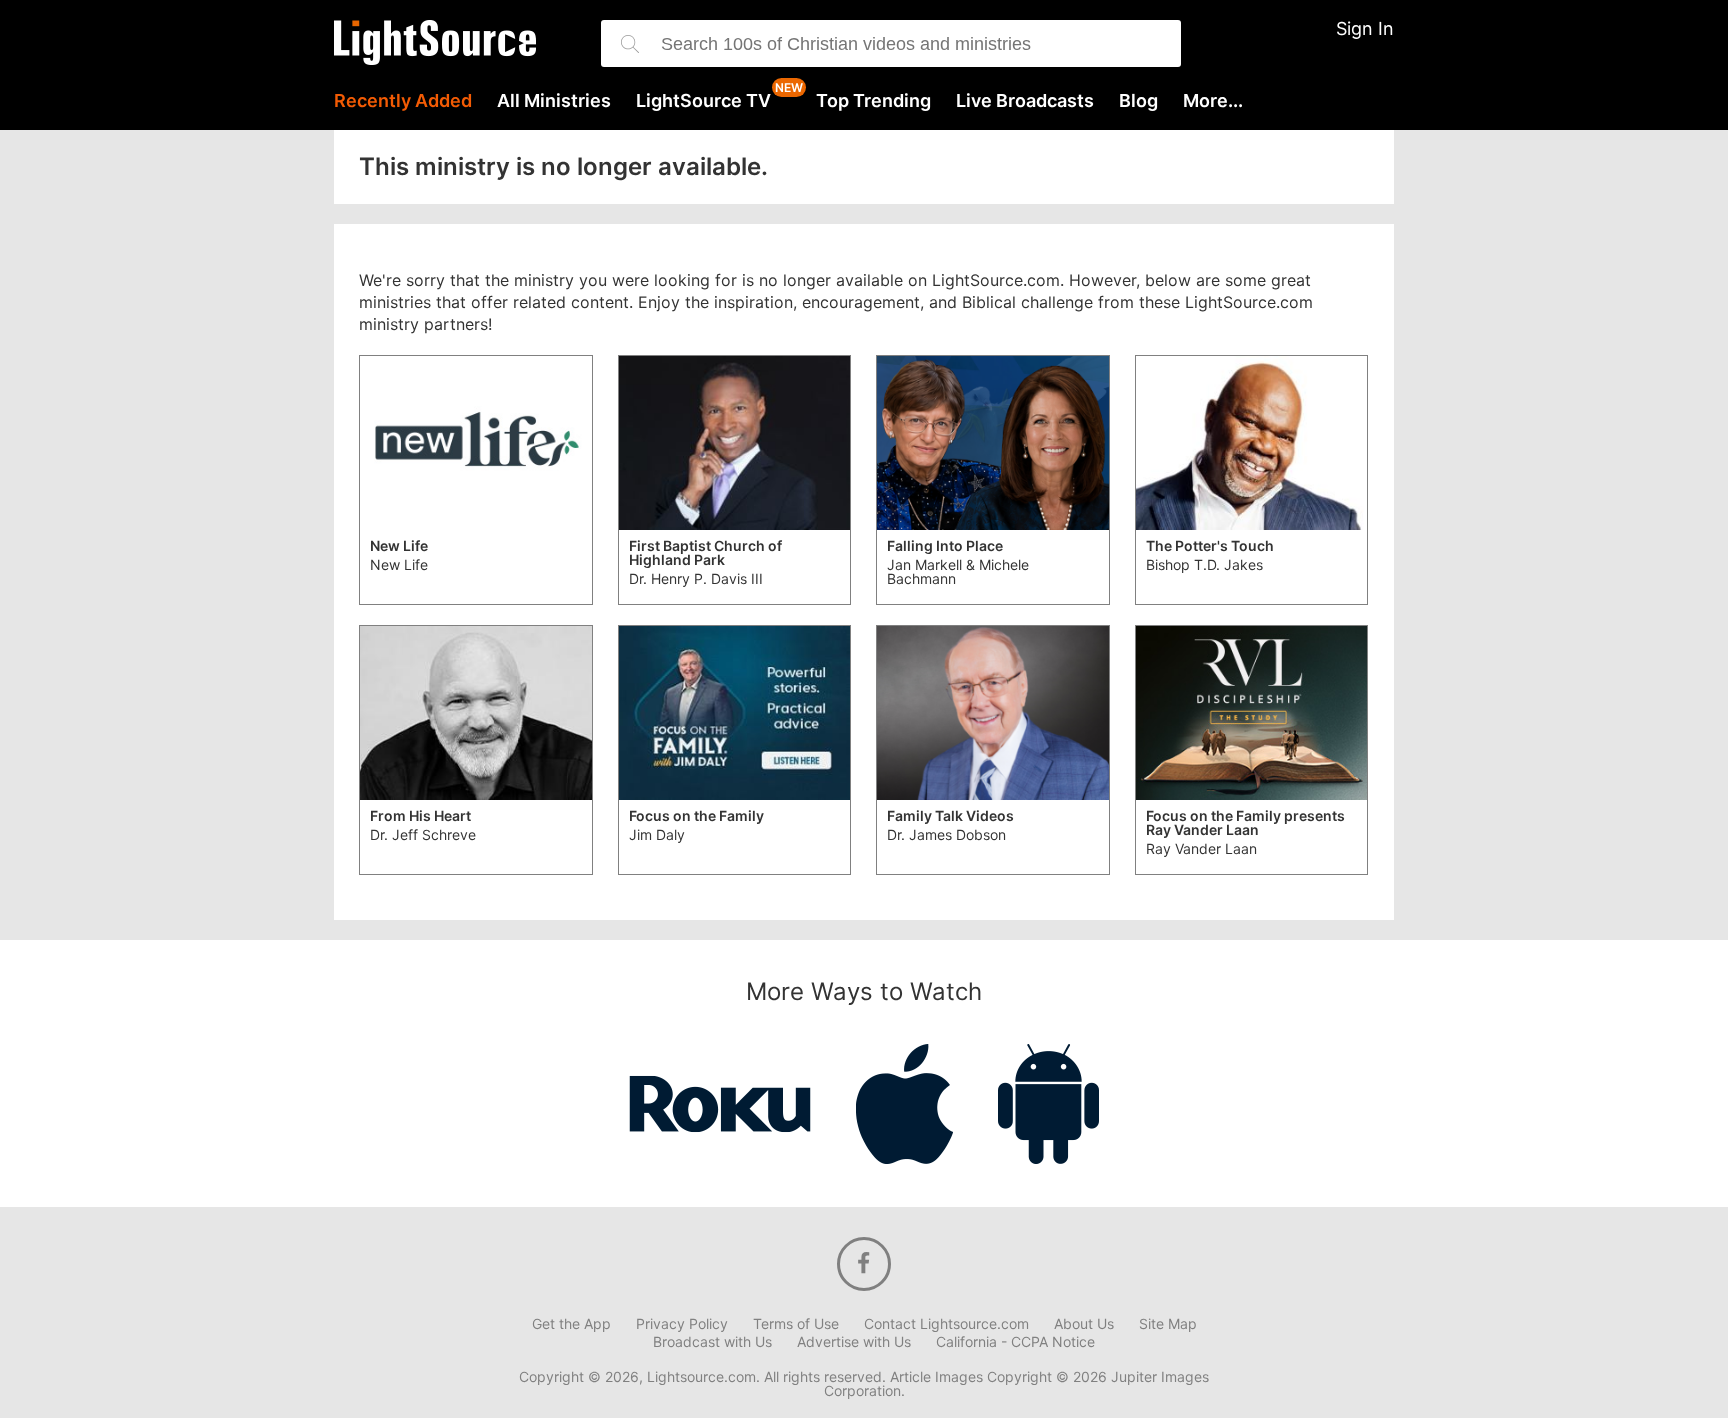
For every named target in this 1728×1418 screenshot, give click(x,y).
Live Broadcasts (1025, 101)
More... (1213, 101)
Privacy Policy (682, 1324)
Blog (1138, 101)
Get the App (571, 1324)
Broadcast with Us (712, 1342)
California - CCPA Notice (1015, 1342)
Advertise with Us (854, 1342)
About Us (1084, 1324)
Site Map (1168, 1324)
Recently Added (403, 101)
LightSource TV (703, 101)
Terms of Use (796, 1324)
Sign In (1365, 28)
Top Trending (873, 101)
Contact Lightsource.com (946, 1324)
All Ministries (554, 101)
